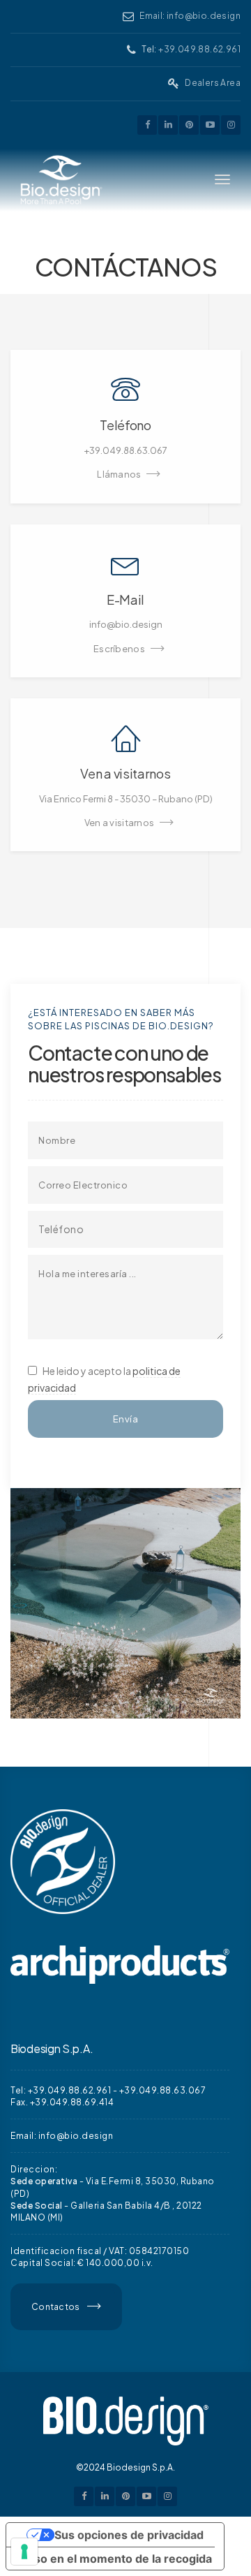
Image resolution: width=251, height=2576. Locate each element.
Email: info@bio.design (190, 16)
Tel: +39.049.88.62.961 (61, 2090)
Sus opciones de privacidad (129, 2535)
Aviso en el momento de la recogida (115, 2559)
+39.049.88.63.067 (163, 2090)
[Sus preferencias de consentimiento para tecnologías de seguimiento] (24, 2552)
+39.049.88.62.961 (199, 49)
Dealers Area (213, 83)
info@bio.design (76, 2136)
